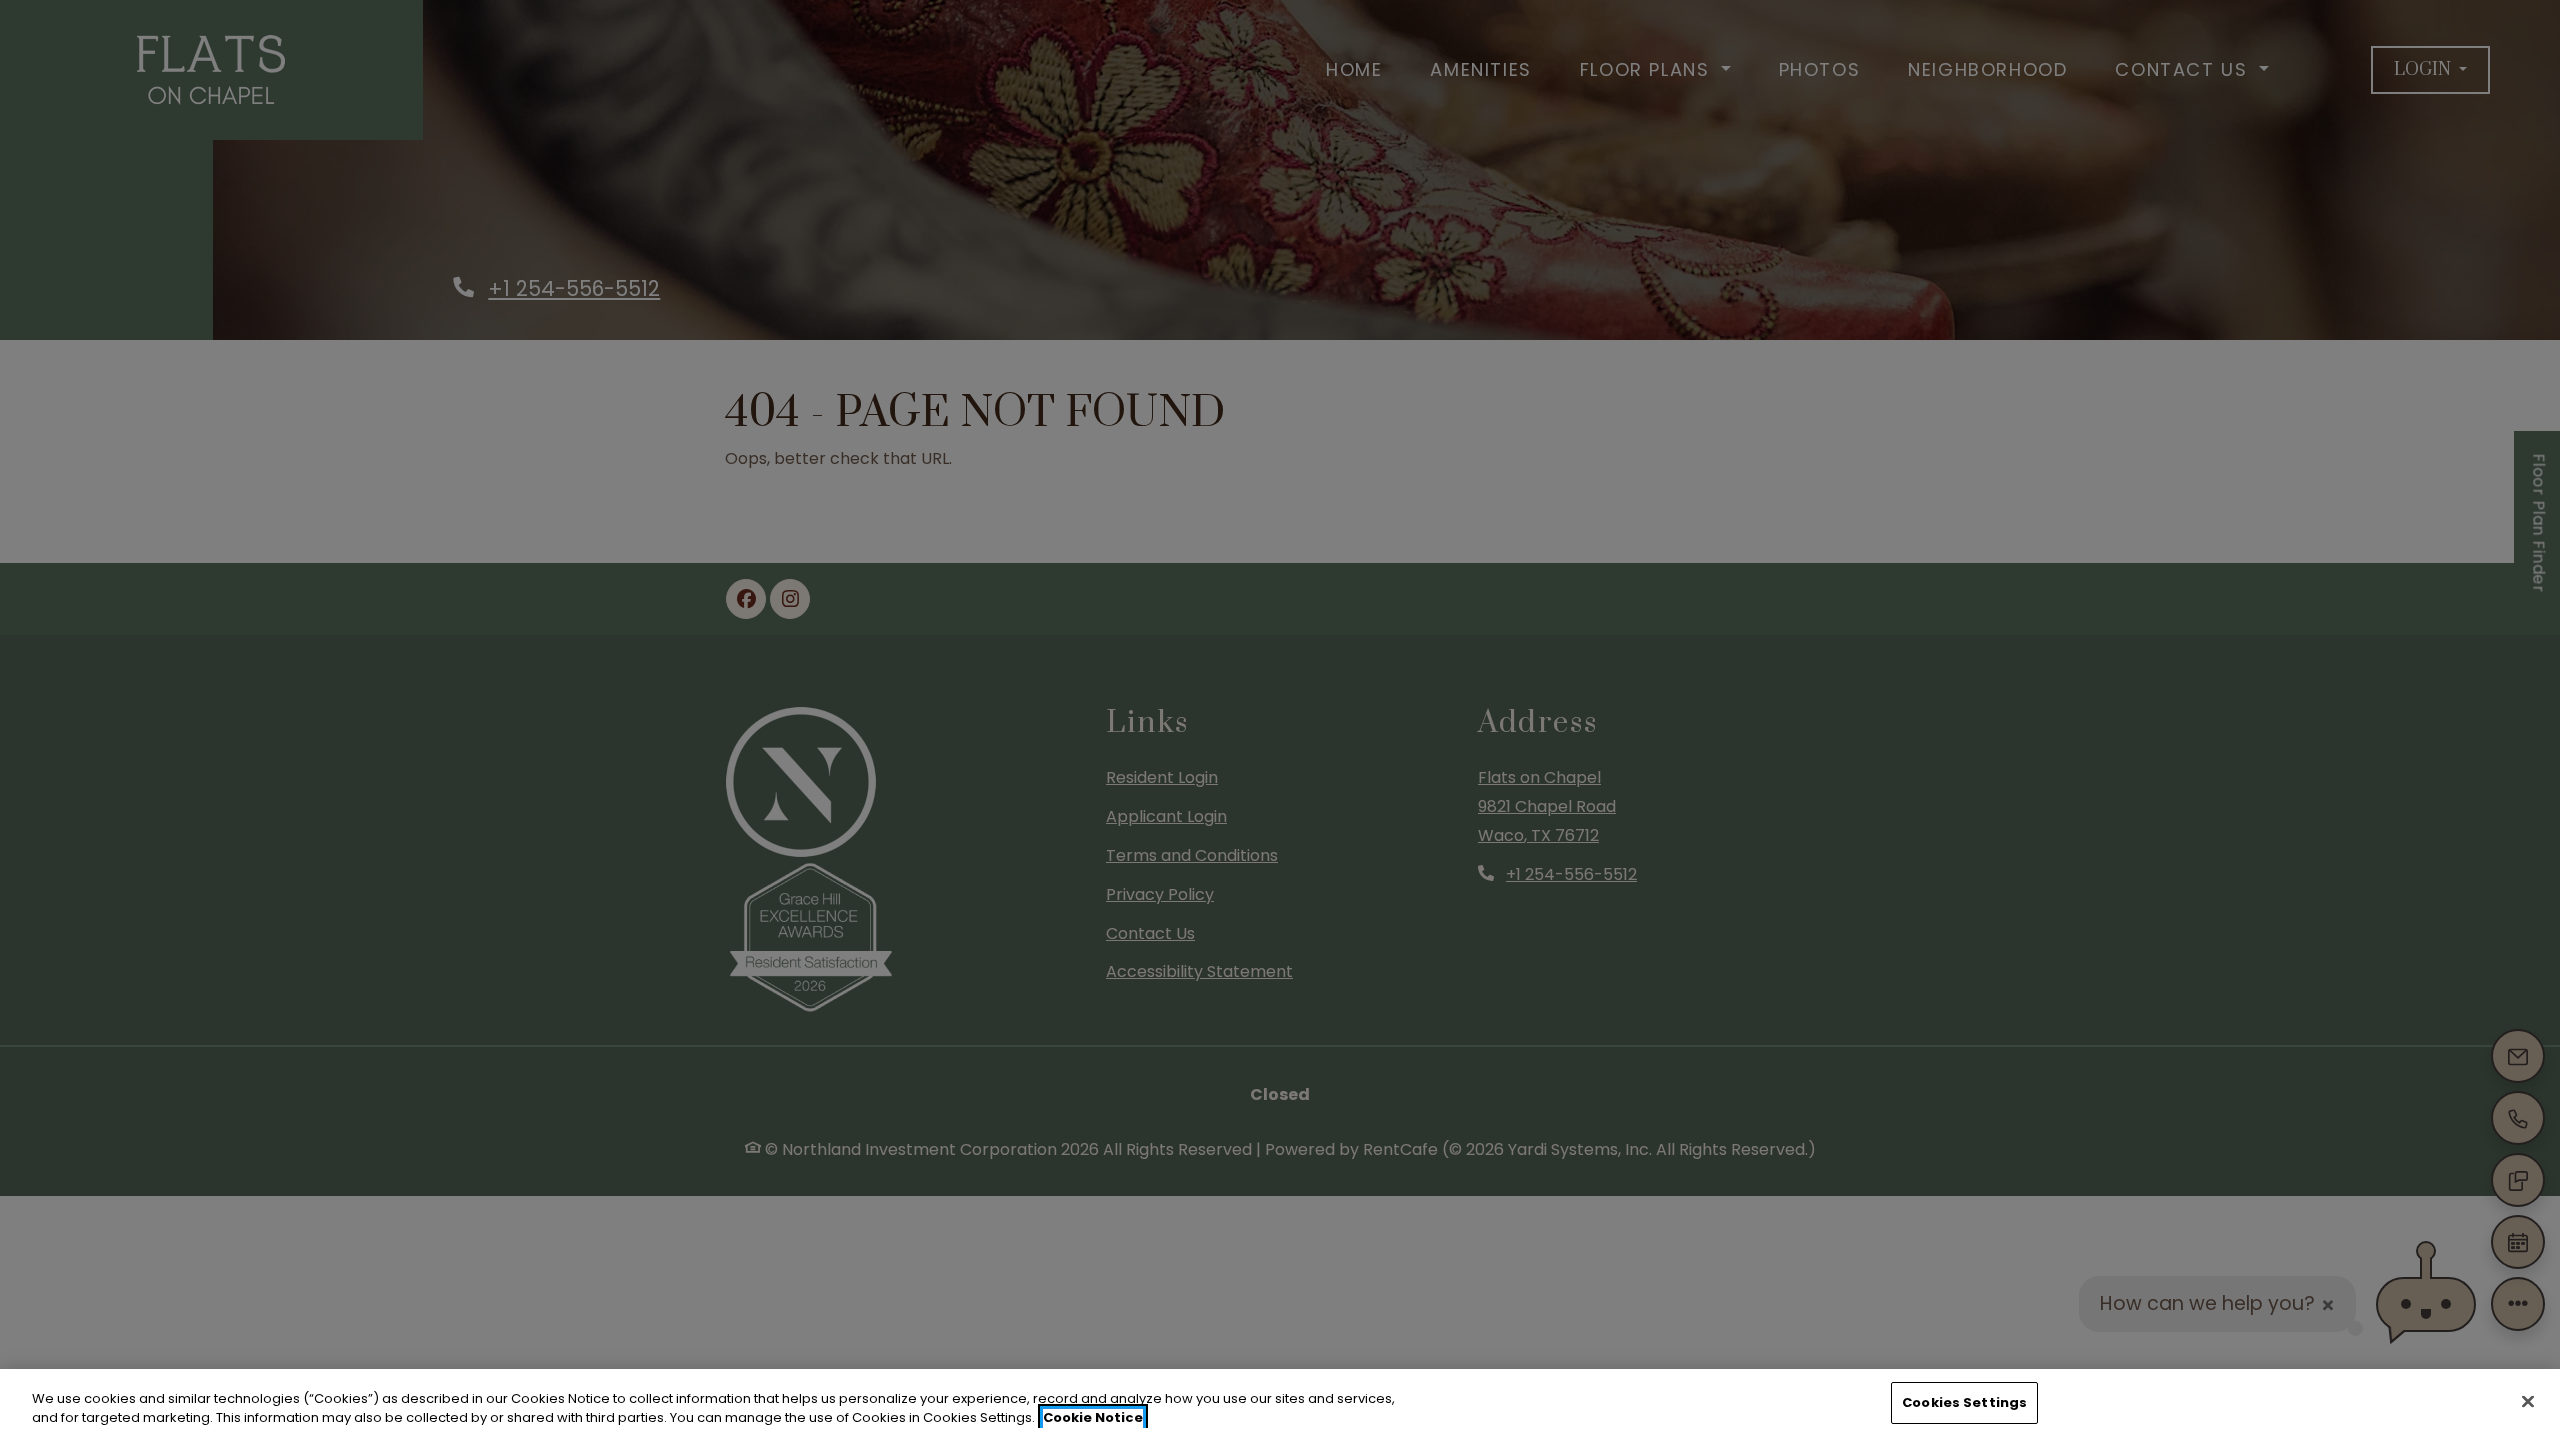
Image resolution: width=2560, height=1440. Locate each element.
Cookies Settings (1964, 1402)
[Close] (2528, 1401)
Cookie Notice (1093, 1418)
